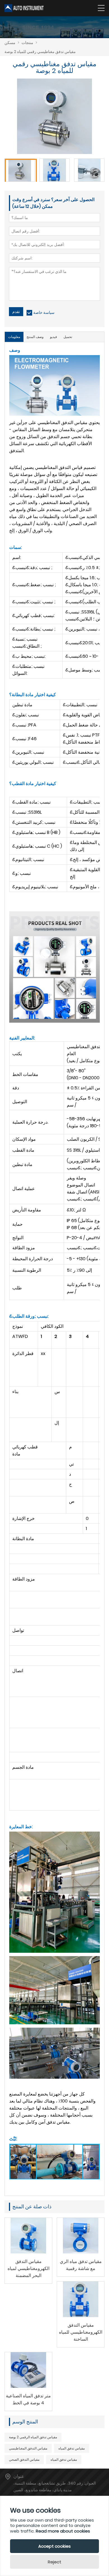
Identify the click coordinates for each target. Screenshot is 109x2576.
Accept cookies (54, 2546)
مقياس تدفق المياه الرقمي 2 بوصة (33, 2437)
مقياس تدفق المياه (72, 2448)
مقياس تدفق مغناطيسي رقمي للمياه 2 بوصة (40, 52)
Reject (54, 2562)
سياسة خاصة (44, 312)
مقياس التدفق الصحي (24, 2459)
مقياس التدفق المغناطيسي (28, 2448)
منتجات (27, 43)
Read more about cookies (63, 2531)
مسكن (10, 43)
